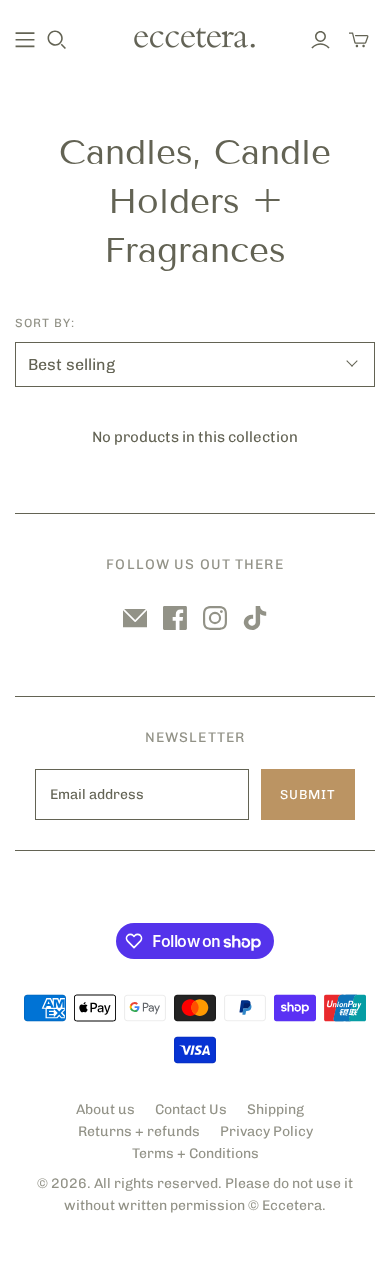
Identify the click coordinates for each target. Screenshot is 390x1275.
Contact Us (191, 1109)
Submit (308, 794)
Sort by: (45, 323)
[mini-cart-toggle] (359, 40)
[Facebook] (175, 618)
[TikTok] (255, 618)
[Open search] (57, 40)
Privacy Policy (266, 1131)
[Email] (135, 618)
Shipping (275, 1109)
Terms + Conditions (195, 1153)
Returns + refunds (139, 1131)
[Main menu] (25, 40)
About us (105, 1109)
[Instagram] (215, 618)
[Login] (320, 40)
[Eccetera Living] (195, 36)
